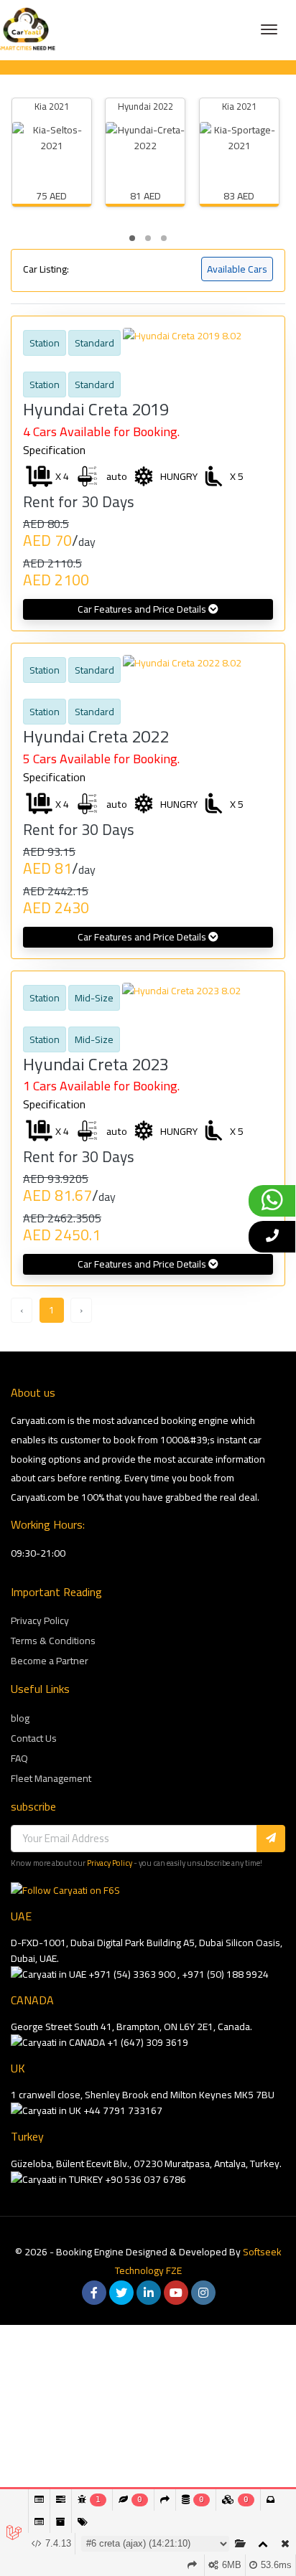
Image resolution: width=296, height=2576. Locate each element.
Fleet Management (51, 1778)
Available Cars (237, 269)
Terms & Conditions (53, 1641)
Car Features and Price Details (143, 609)
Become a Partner (50, 1661)
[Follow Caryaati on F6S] (65, 1890)
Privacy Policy (40, 1620)
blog (20, 1718)
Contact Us (34, 1738)
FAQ (19, 1758)
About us (33, 1393)
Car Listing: (46, 269)
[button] (132, 238)
